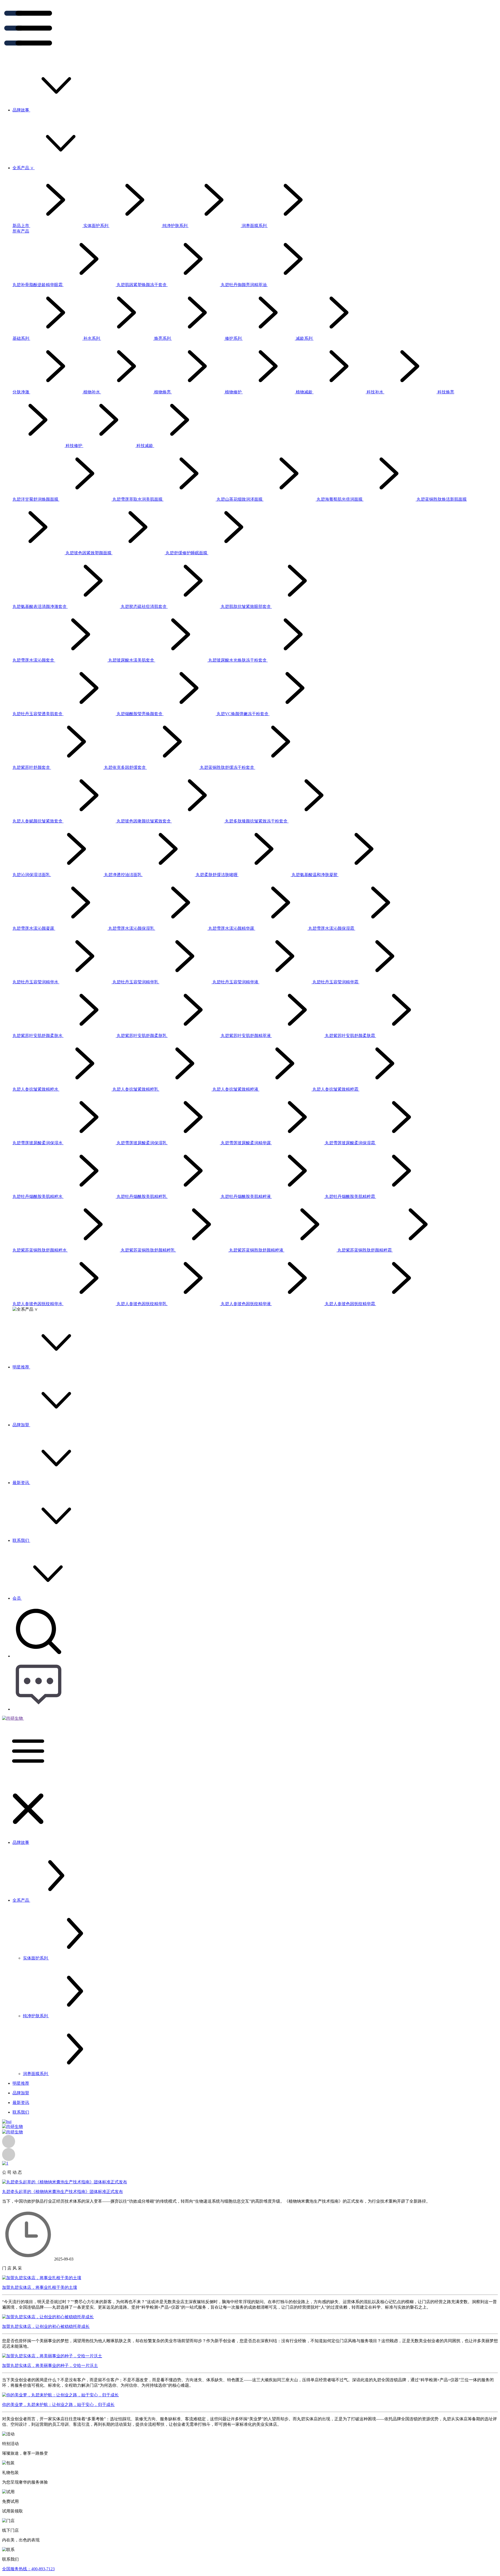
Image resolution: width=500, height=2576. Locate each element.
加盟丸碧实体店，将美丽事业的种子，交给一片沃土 (50, 2365)
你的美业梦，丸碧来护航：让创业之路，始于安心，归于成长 (58, 2405)
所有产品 (21, 231)
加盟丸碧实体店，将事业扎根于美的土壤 (40, 2287)
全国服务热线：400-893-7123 (28, 2569)
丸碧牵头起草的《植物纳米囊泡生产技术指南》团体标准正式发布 (63, 2192)
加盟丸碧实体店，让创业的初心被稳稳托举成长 (46, 2326)
